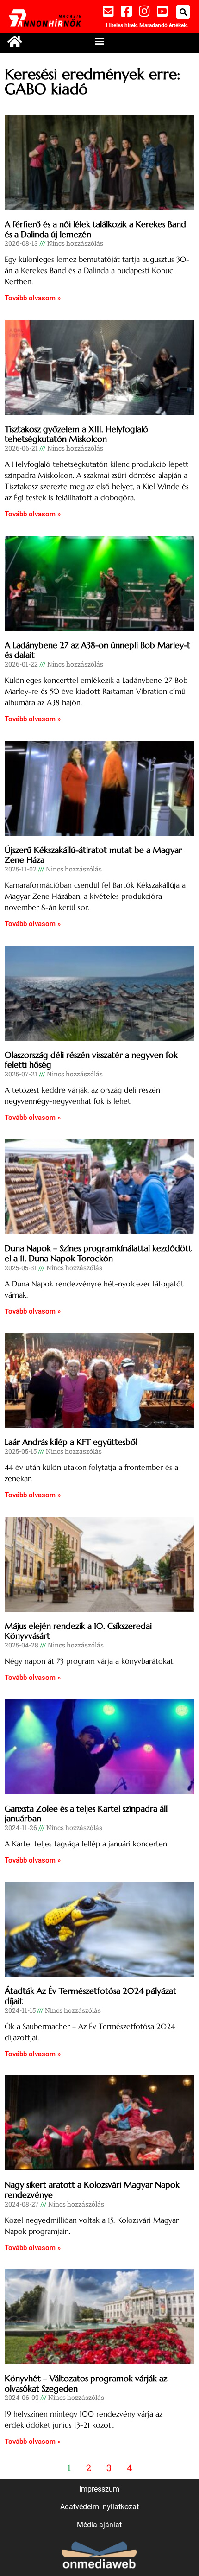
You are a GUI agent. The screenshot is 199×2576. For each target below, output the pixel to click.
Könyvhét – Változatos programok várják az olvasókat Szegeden (86, 2383)
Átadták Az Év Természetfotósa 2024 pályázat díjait (90, 1996)
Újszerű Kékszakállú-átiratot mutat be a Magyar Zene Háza (93, 855)
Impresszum (99, 2489)
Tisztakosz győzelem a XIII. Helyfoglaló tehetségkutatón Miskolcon (76, 434)
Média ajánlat (99, 2525)
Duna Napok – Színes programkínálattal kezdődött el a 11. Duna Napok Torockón (98, 1253)
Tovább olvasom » (33, 298)
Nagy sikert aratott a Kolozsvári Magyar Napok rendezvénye (92, 2190)
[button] (183, 12)
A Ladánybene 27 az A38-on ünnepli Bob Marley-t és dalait (97, 650)
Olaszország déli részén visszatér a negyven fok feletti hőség (91, 1060)
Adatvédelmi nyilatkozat (99, 2507)
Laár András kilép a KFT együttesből (71, 1442)
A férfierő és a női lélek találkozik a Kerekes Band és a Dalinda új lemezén (95, 229)
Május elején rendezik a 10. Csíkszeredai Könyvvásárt (78, 1631)
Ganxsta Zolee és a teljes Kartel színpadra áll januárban (86, 1814)
